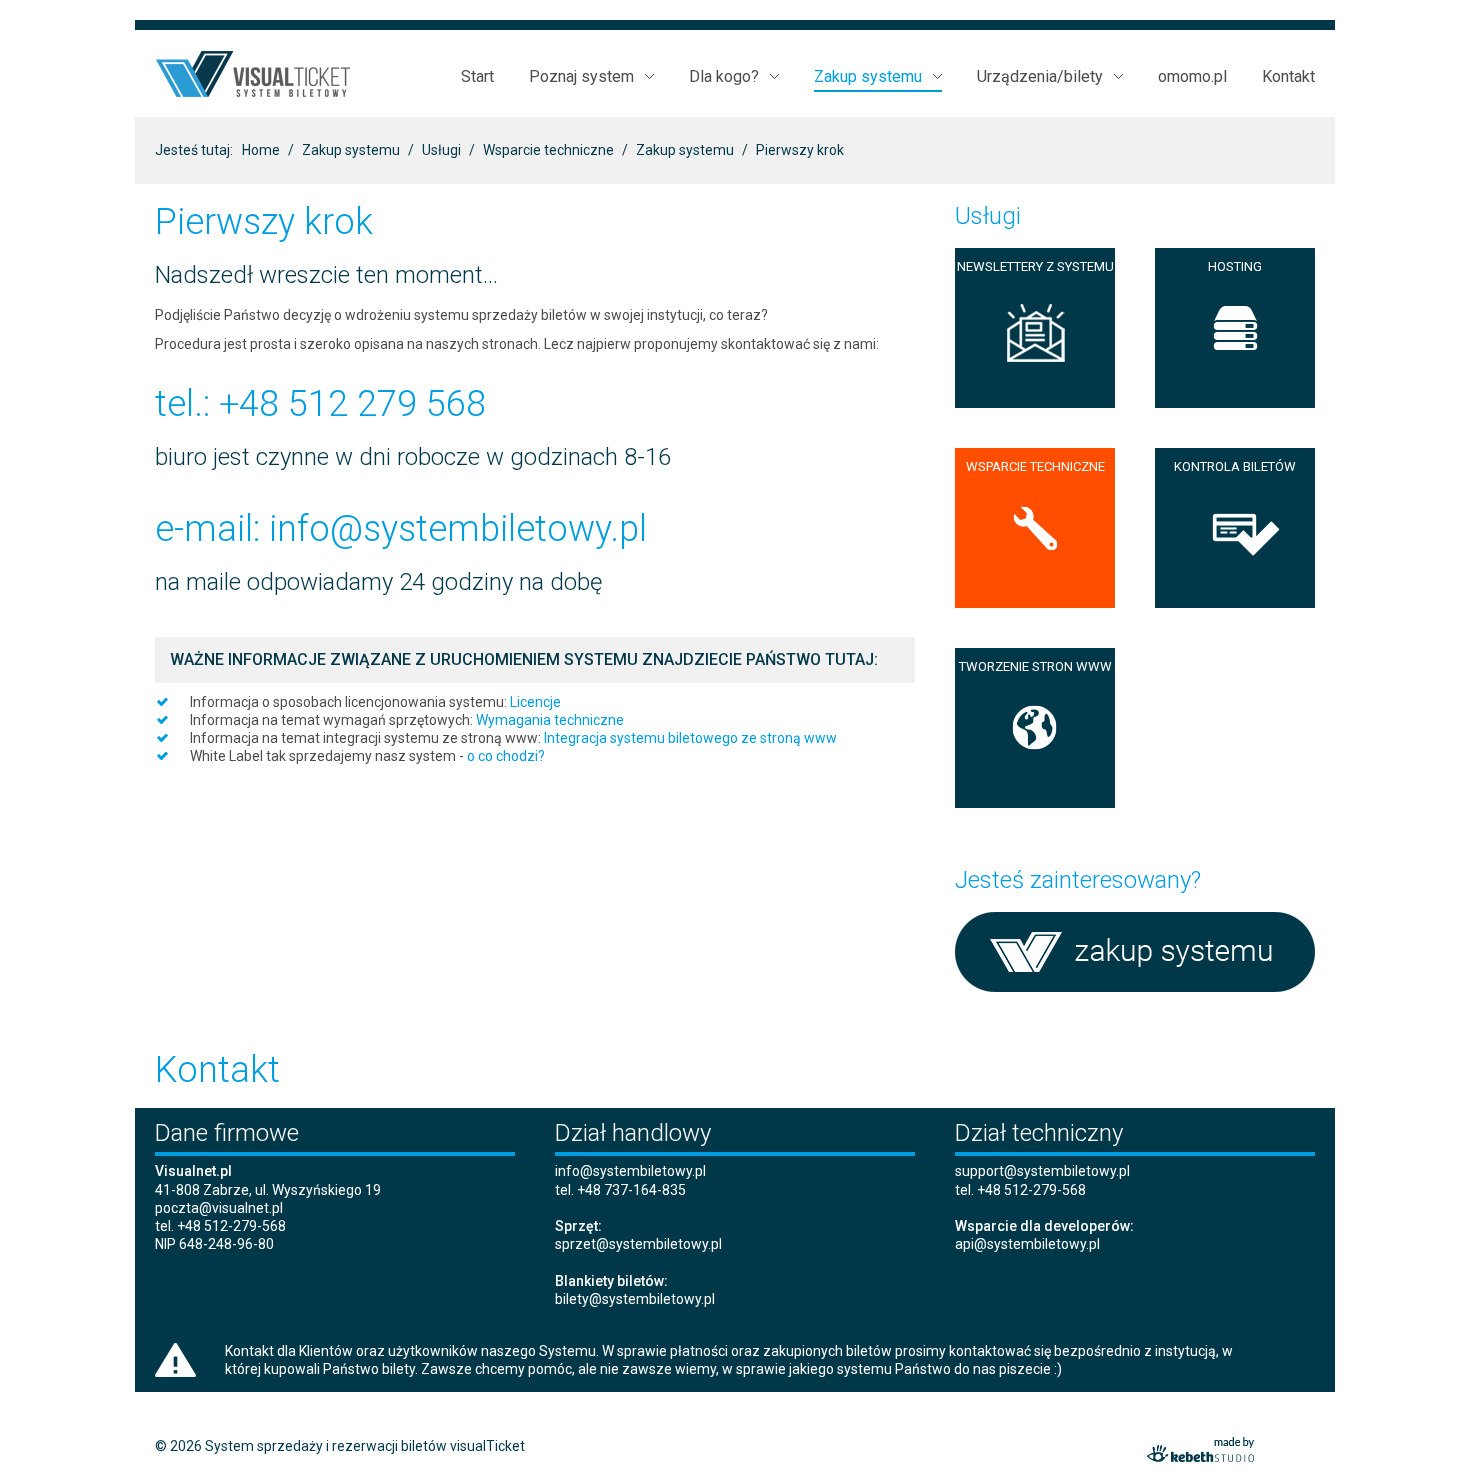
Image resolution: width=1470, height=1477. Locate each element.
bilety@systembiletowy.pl (635, 1299)
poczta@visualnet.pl (219, 1208)
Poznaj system (581, 77)
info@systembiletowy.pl (458, 529)
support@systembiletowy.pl (1042, 1171)
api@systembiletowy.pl (1027, 1244)
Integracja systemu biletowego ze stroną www (690, 738)
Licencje (535, 702)
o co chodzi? (506, 756)
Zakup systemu (868, 77)
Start (477, 77)
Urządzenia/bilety (1040, 77)
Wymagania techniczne (550, 720)
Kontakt (1288, 76)
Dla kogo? (724, 77)
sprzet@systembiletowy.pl (638, 1244)
